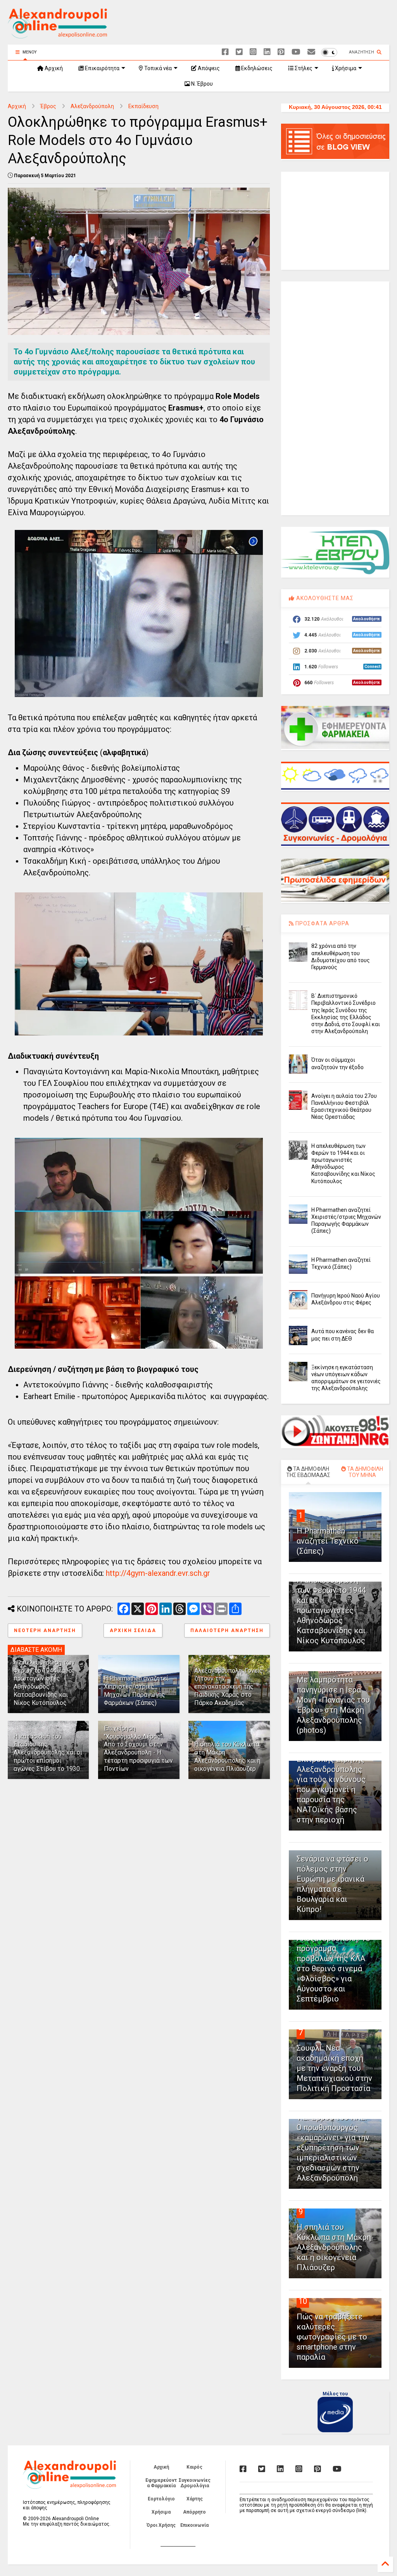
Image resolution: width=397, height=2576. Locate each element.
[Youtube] (296, 52)
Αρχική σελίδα (133, 1630)
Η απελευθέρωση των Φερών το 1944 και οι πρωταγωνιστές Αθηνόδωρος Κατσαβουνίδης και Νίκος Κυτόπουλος (44, 1683)
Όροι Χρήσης (161, 2525)
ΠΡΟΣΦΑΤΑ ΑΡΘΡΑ (322, 923)
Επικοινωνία (194, 2525)
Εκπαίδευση (143, 106)
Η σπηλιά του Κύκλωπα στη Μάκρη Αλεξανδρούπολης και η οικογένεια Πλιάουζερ (227, 1756)
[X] (239, 52)
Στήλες (303, 68)
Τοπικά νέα (157, 68)
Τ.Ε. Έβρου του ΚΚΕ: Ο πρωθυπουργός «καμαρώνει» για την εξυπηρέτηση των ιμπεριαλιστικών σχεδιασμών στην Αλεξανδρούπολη (333, 2148)
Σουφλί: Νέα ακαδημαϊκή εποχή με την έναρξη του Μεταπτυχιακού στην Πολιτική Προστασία (334, 2068)
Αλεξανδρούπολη (92, 106)
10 (303, 2301)
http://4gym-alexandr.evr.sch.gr (158, 1573)
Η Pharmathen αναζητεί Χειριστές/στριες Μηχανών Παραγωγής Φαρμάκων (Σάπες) (136, 1690)
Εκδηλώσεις (256, 68)
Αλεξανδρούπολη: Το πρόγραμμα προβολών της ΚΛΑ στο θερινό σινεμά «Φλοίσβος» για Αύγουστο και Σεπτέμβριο (333, 1969)
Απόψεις (208, 68)
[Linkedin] (267, 52)
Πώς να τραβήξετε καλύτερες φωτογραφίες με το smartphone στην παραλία (332, 2337)
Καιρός (194, 2467)
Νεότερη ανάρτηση (45, 1630)
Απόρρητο (194, 2512)
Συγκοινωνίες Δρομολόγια (195, 2483)
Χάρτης (195, 2499)
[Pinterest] (281, 52)
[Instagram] (253, 52)
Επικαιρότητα (102, 68)
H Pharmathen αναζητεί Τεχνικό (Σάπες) (328, 1541)
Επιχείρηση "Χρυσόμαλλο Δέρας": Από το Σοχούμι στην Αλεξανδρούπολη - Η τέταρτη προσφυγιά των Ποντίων (138, 1749)
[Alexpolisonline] (311, 52)
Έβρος (48, 106)
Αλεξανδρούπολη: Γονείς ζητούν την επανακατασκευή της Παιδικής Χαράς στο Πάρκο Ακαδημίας (229, 1687)
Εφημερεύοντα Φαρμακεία (161, 2483)
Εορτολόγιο (161, 2499)
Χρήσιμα (345, 68)
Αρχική (53, 68)
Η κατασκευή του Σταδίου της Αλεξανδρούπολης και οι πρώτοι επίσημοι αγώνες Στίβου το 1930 (48, 1753)
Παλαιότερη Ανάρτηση (227, 1630)
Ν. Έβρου (201, 84)
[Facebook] (225, 52)
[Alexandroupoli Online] (57, 35)
